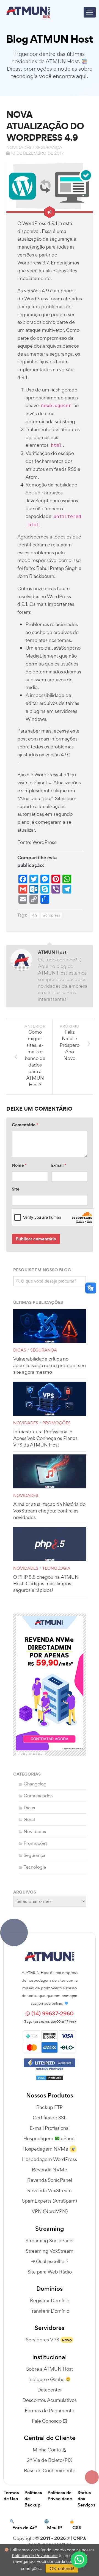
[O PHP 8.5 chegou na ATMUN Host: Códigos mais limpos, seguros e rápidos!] (50, 1544)
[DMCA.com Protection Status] (50, 2076)
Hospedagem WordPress (50, 2159)
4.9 (35, 915)
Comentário (25, 1125)
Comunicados (38, 1796)
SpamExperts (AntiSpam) (50, 2201)
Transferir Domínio (50, 2311)
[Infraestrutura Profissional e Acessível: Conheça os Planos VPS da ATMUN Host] (50, 1399)
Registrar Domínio (50, 2300)
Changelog (35, 1784)
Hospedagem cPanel (49, 2138)
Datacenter (50, 2390)
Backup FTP (50, 2107)
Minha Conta (47, 2450)
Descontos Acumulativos (50, 2400)
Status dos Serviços (86, 2499)
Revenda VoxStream (50, 2190)
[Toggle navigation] (90, 12)
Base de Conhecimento (50, 2470)
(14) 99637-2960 (52, 2014)
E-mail (59, 1165)
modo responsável (37, 560)
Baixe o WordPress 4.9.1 (43, 775)
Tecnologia (56, 1568)
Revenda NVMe (50, 2170)
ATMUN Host (52, 952)
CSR (77, 2528)
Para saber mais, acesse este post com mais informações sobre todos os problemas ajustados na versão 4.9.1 (48, 743)
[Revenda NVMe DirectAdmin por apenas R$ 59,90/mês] (50, 1683)
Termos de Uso (11, 2496)
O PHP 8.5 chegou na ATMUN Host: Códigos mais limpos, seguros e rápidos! (46, 1584)
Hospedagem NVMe (45, 2149)
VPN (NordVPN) (50, 2211)
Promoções (57, 1423)
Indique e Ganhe (47, 2379)
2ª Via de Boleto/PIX (50, 2460)
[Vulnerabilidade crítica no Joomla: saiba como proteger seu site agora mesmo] (50, 1326)
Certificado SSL (50, 2118)
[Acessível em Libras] (91, 1288)
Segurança (49, 147)
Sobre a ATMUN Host (50, 2369)
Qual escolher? (52, 2261)
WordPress (44, 842)
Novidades (19, 147)
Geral (29, 1819)
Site (16, 1189)
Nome (19, 1165)
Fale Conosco (47, 2421)
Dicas (20, 1350)
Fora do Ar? (25, 2528)
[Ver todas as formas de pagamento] (50, 2041)
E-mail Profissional (50, 2128)
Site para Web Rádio (50, 2272)
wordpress (51, 915)
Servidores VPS (42, 2340)
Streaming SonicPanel (50, 2241)
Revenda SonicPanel (50, 2180)
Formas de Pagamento (50, 2411)
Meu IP (54, 2528)
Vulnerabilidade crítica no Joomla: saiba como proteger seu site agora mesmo (50, 1365)
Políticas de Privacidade (60, 2496)
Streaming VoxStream (50, 2251)
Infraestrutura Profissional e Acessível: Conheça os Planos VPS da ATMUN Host (45, 1438)
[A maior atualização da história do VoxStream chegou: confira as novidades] (50, 1472)
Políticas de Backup (33, 2499)
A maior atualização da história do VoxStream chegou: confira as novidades (49, 1511)
